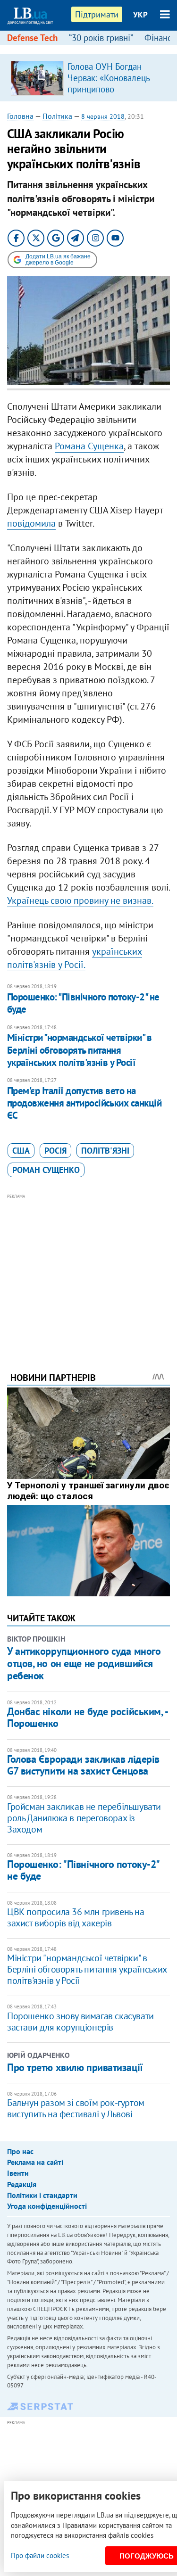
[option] (88, 78)
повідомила (31, 523)
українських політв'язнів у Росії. (75, 958)
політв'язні (105, 1151)
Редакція (22, 2184)
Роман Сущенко (46, 1170)
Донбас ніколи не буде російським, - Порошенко (87, 1717)
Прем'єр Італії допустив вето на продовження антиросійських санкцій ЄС (84, 1103)
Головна (20, 116)
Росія (55, 1151)
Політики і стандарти (42, 2195)
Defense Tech (32, 38)
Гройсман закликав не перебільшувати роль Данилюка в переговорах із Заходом (84, 1818)
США (21, 1151)
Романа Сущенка (89, 446)
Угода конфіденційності (47, 2206)
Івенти (18, 2173)
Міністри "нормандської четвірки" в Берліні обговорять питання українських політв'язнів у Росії (79, 1050)
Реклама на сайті (35, 2162)
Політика (57, 116)
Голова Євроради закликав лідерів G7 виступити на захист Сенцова (83, 1765)
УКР (140, 15)
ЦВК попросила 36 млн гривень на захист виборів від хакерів (76, 1917)
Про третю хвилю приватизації (75, 2067)
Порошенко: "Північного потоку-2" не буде (83, 1003)
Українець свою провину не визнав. (80, 900)
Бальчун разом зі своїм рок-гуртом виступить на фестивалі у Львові (76, 2108)
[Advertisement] (88, 1270)
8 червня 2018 (103, 116)
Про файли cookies (40, 2555)
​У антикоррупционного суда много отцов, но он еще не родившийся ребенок (84, 1664)
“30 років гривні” (101, 38)
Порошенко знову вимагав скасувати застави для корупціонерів (80, 2022)
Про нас (20, 2151)
